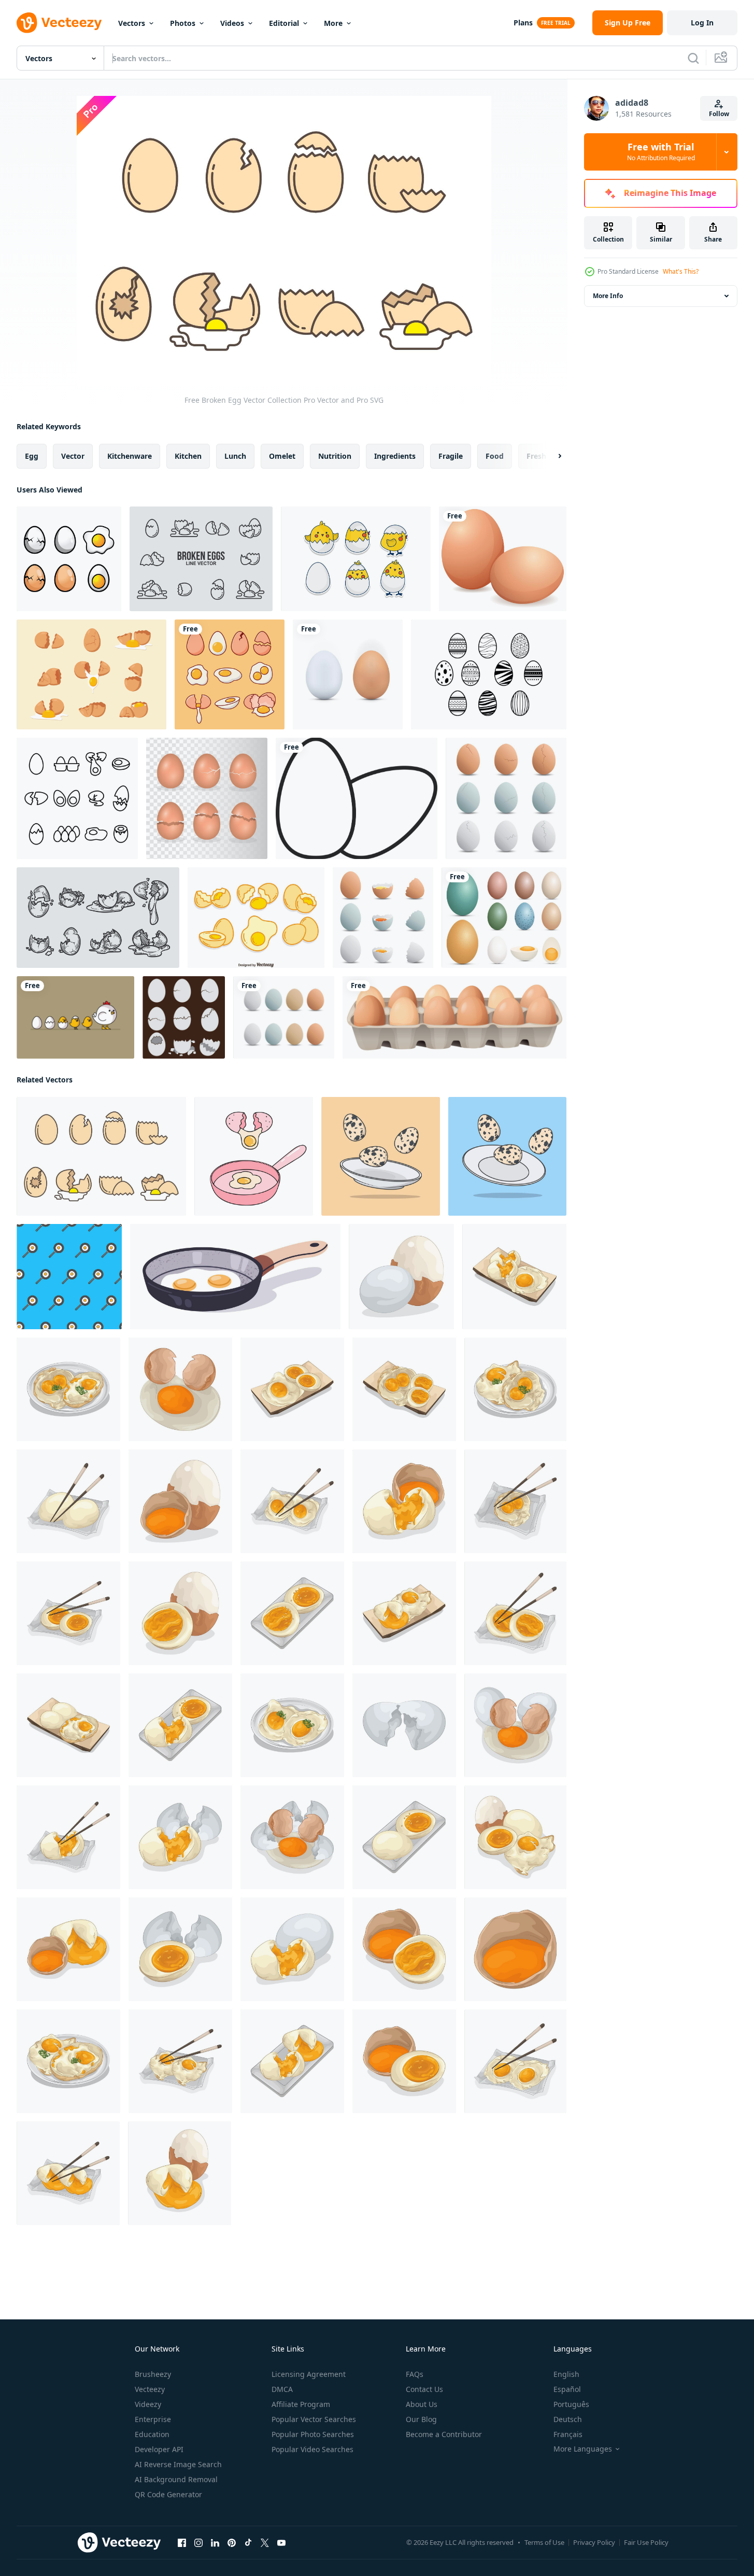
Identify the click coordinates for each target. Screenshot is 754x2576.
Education (152, 2434)
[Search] (693, 58)
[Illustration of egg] (180, 1389)
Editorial (284, 23)
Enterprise (153, 2419)
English (566, 2374)
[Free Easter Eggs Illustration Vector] (489, 674)
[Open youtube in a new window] (281, 2543)
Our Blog (421, 2419)
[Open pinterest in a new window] (232, 2543)
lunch (235, 456)
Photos (183, 23)
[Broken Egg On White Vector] (256, 918)
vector (73, 456)
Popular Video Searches (312, 2449)
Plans (523, 23)
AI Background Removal (176, 2479)
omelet (282, 456)
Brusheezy (153, 2374)
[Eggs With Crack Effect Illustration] (207, 798)
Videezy (148, 2404)
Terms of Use (544, 2542)
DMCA (282, 2389)
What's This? (681, 271)
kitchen (188, 456)
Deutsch (568, 2419)
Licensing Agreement (309, 2374)
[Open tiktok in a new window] (248, 2543)
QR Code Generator (168, 2494)
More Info (608, 296)
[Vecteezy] (59, 23)
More (333, 23)
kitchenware (130, 456)
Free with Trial (661, 152)
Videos (232, 23)
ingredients (395, 456)
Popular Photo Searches (313, 2434)
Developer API (159, 2449)
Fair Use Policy (646, 2542)
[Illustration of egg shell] (404, 1725)
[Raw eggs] (503, 559)
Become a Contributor (444, 2434)
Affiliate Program (301, 2404)
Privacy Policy (594, 2542)
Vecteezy (150, 2389)
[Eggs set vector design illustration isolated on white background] (504, 918)
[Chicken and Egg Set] (75, 1017)
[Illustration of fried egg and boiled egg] (514, 1277)
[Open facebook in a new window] (182, 2543)
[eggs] (454, 1017)
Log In (702, 23)
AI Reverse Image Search (178, 2464)
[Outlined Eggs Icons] (77, 798)
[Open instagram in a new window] (198, 2543)
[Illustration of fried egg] (68, 1389)
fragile (451, 456)
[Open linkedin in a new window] (215, 2543)
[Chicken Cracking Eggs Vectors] (356, 559)
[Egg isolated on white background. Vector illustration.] (69, 559)
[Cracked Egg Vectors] (506, 798)
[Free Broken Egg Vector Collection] (101, 1156)
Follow (719, 114)
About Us (422, 2404)
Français (568, 2434)
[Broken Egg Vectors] (184, 1017)
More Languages (583, 2449)
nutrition (335, 456)
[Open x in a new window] (265, 2543)
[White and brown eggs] (348, 674)
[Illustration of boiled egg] (401, 1277)
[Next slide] (551, 456)
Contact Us (424, 2389)
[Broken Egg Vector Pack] (383, 918)
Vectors (132, 23)
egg (32, 456)
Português (571, 2404)
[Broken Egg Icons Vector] (201, 559)
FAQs (415, 2374)
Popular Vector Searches (314, 2419)
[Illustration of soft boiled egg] (292, 1613)
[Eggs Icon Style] (357, 798)
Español (567, 2389)
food (495, 456)
